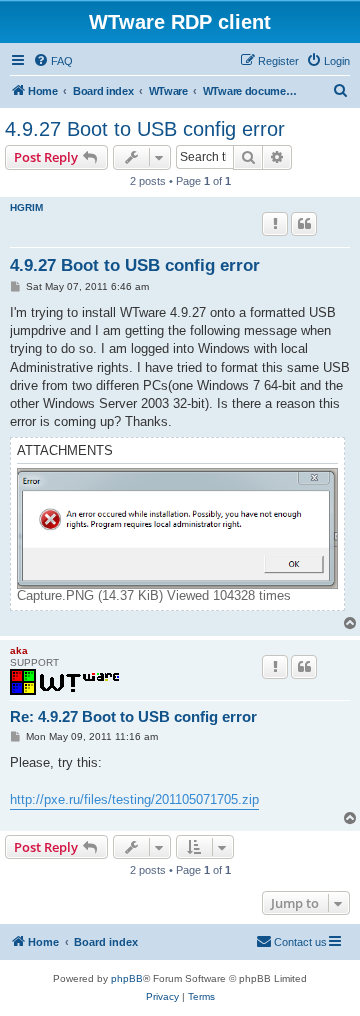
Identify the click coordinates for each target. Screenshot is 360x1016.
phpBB (127, 978)
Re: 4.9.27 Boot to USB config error (133, 716)
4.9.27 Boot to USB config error (145, 129)
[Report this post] (275, 224)
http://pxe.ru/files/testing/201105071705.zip (134, 799)
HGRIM (26, 207)
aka (19, 650)
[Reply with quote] (304, 224)
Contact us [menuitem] (300, 942)
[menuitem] (53, 61)
